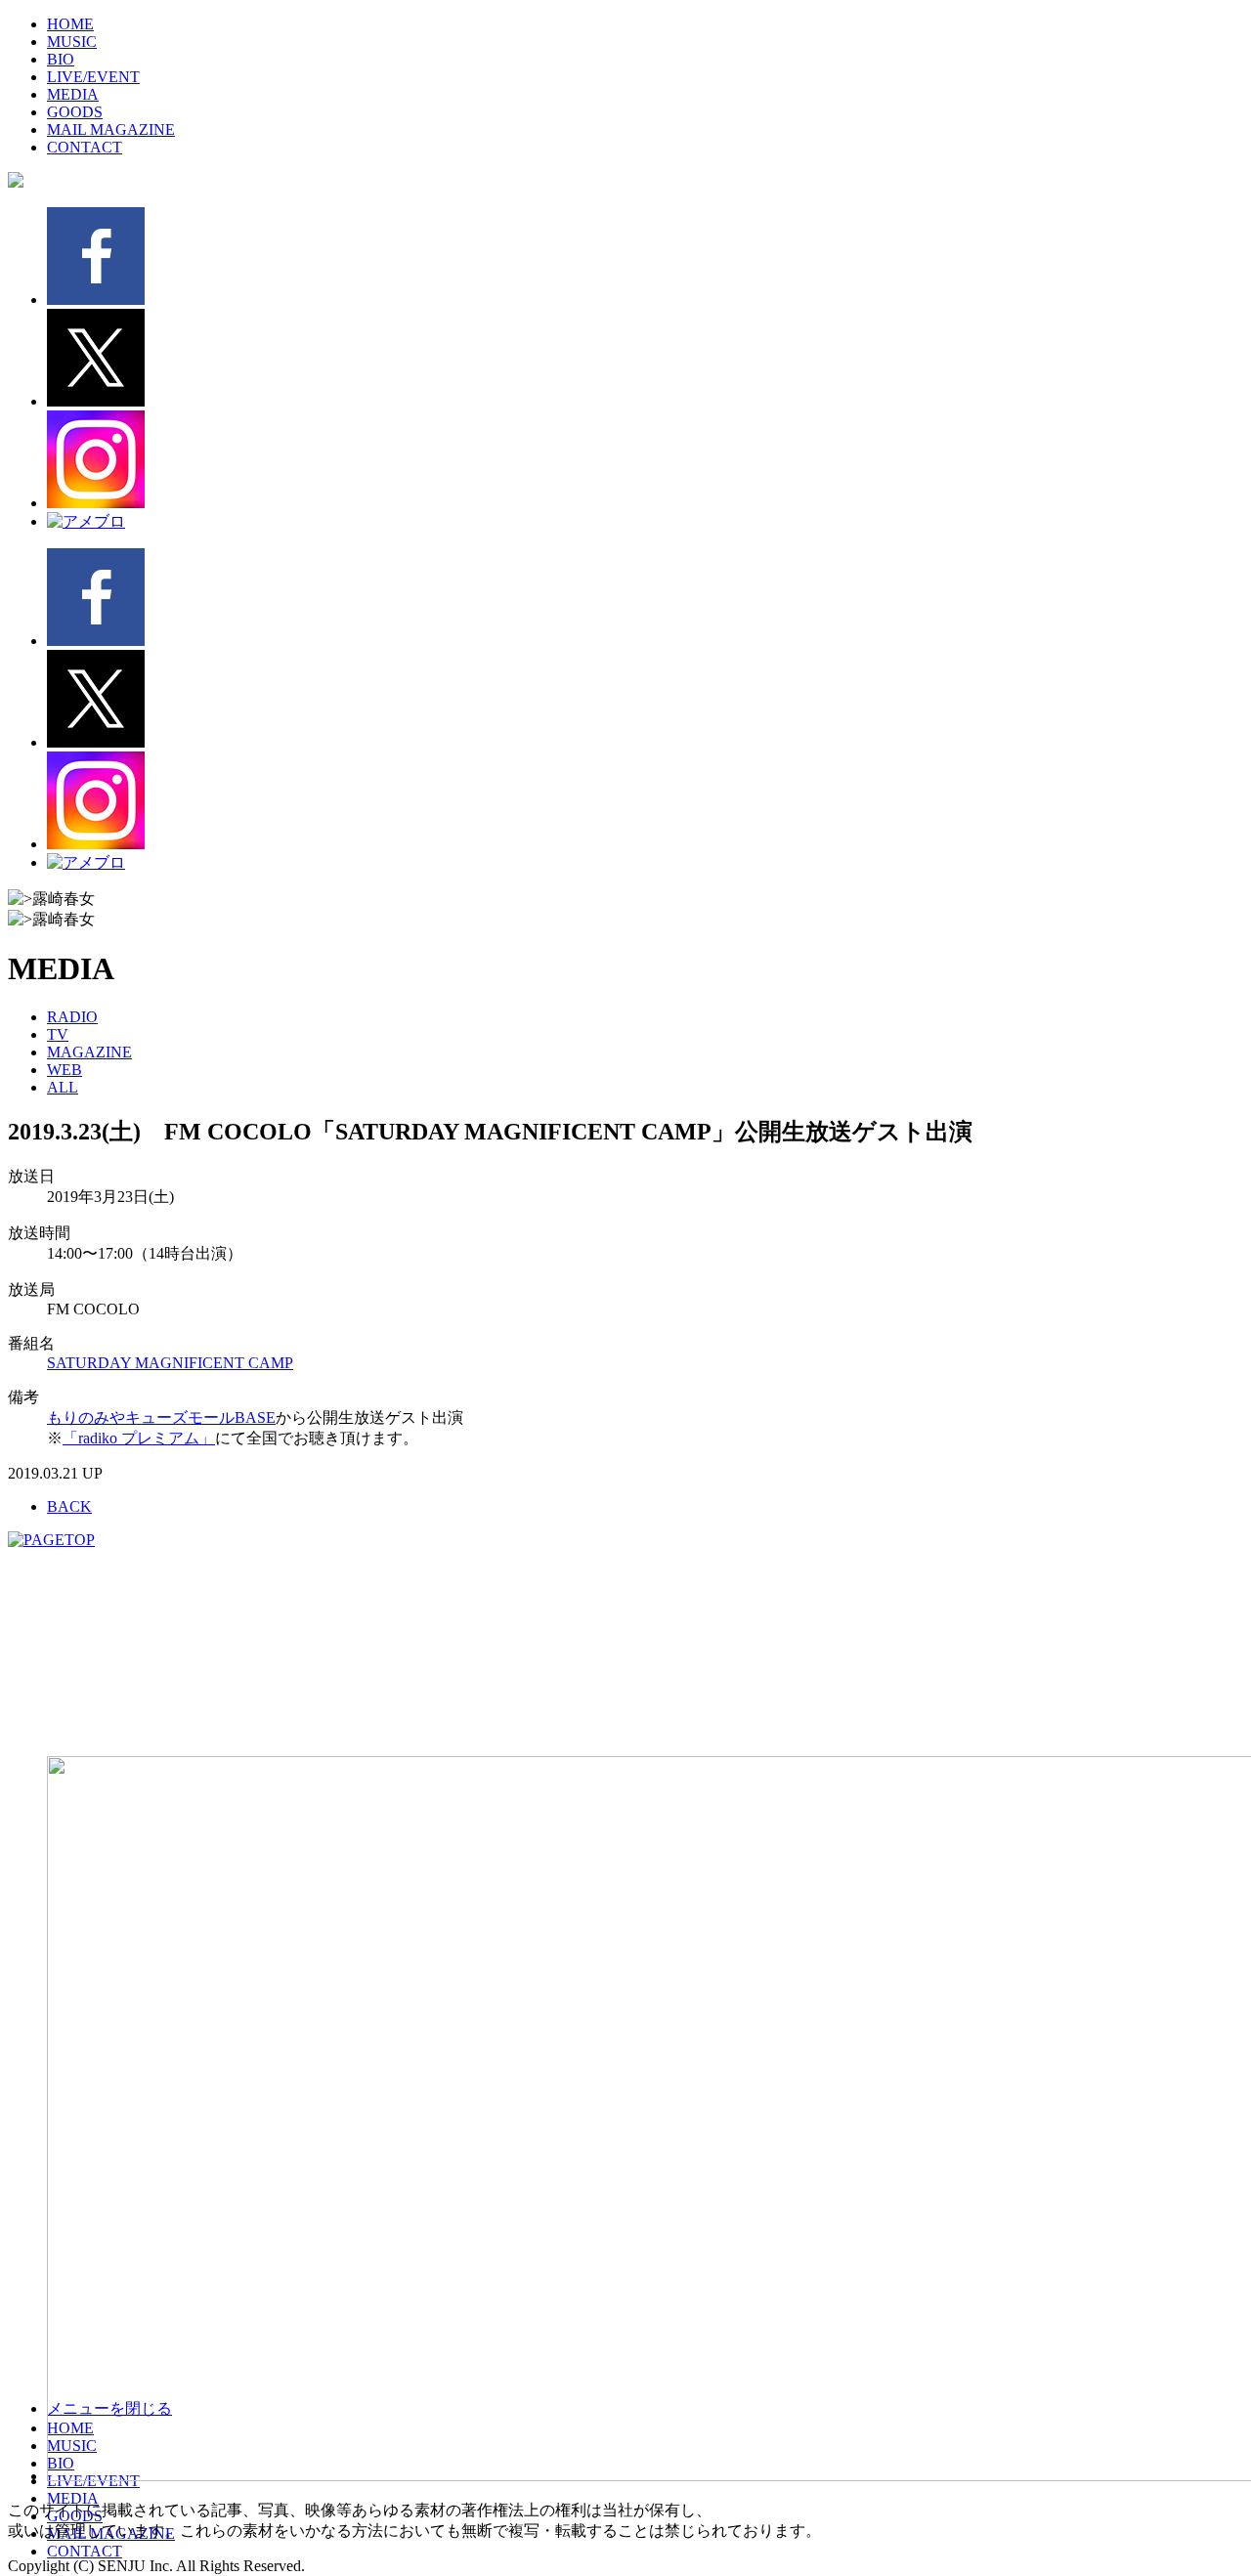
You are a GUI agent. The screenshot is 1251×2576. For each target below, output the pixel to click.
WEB (65, 1070)
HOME (70, 24)
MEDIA (73, 94)
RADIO (72, 1017)
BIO (61, 59)
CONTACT (85, 147)
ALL (63, 1087)
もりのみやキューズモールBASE (161, 1417)
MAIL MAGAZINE (111, 129)
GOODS (75, 112)
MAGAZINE (89, 1052)
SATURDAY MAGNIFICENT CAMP (170, 1363)
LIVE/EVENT (93, 77)
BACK (69, 1506)
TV (58, 1034)
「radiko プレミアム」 (139, 1438)
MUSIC (72, 42)
